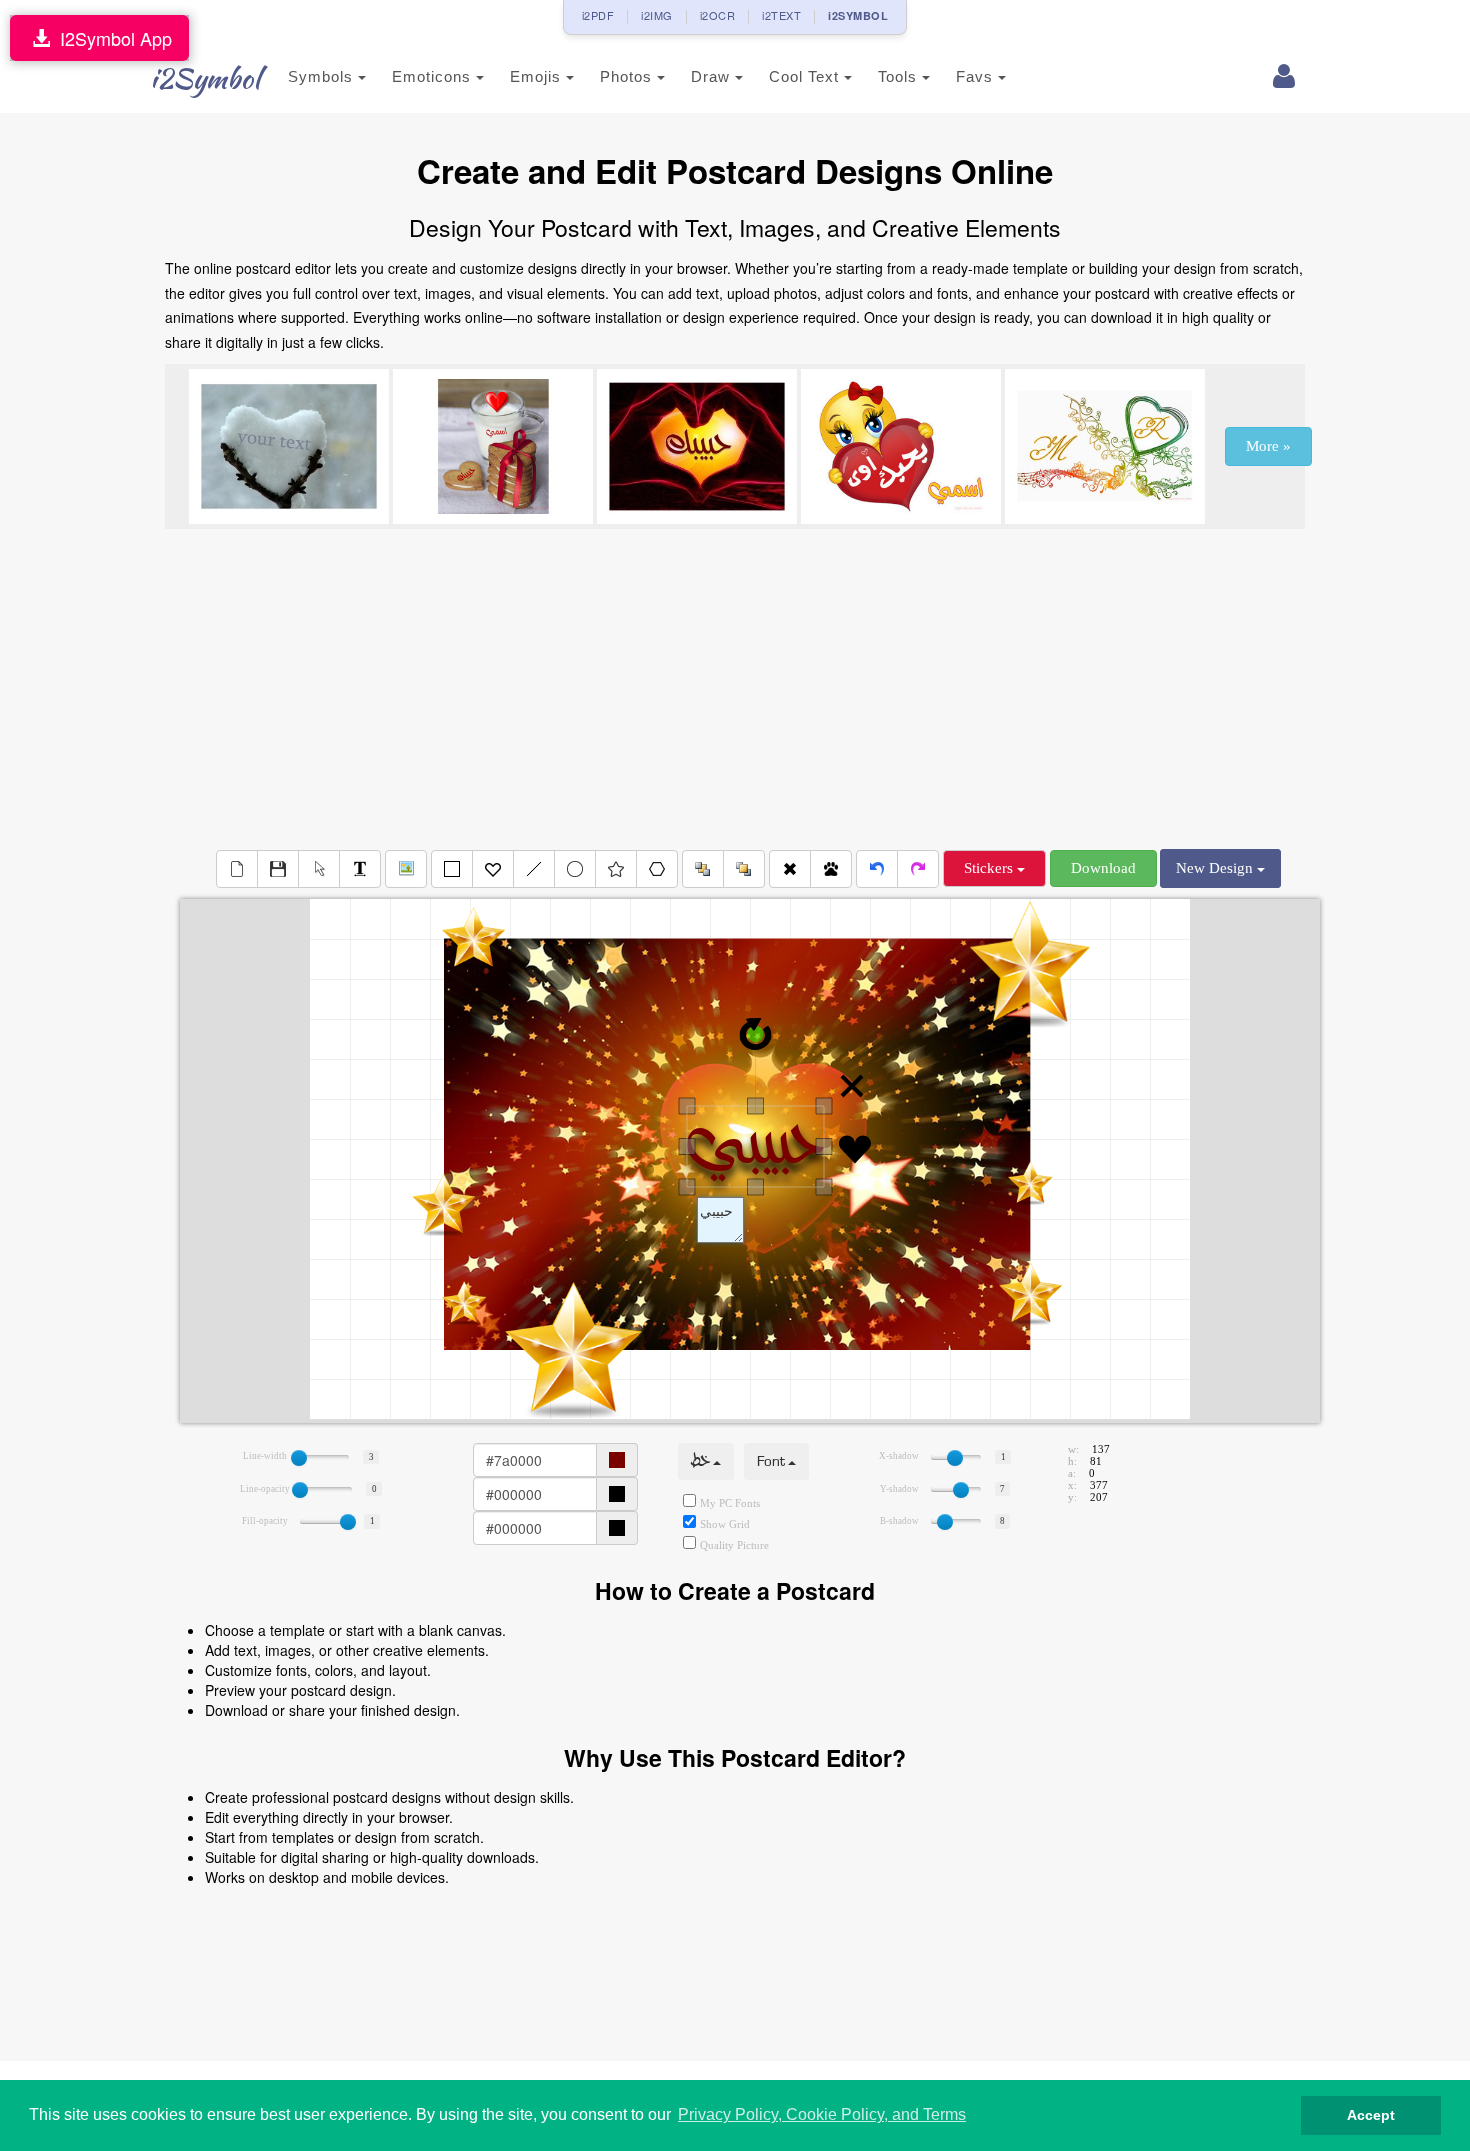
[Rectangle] (452, 869)
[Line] (534, 869)
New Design (1216, 868)
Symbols (323, 76)
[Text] (360, 869)
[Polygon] (657, 869)
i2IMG (657, 15)
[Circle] (575, 869)
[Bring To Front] (744, 869)
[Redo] (918, 869)
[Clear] (237, 869)
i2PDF (598, 15)
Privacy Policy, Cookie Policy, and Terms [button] (822, 2114)
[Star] (616, 869)
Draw (713, 76)
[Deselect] (319, 869)
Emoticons (434, 76)
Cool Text (806, 76)
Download (1103, 868)
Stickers (990, 868)
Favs (977, 76)
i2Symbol (205, 78)
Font (772, 1461)
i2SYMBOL (858, 15)
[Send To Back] (703, 869)
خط (702, 1461)
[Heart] (493, 869)
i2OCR (718, 15)
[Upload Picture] (406, 869)
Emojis (538, 76)
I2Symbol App (111, 38)
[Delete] (790, 869)
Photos (628, 76)
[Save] (278, 869)
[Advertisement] (735, 689)
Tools (900, 76)
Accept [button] (1371, 2115)
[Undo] (877, 869)
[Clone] (831, 869)
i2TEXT (781, 15)
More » (1268, 446)
